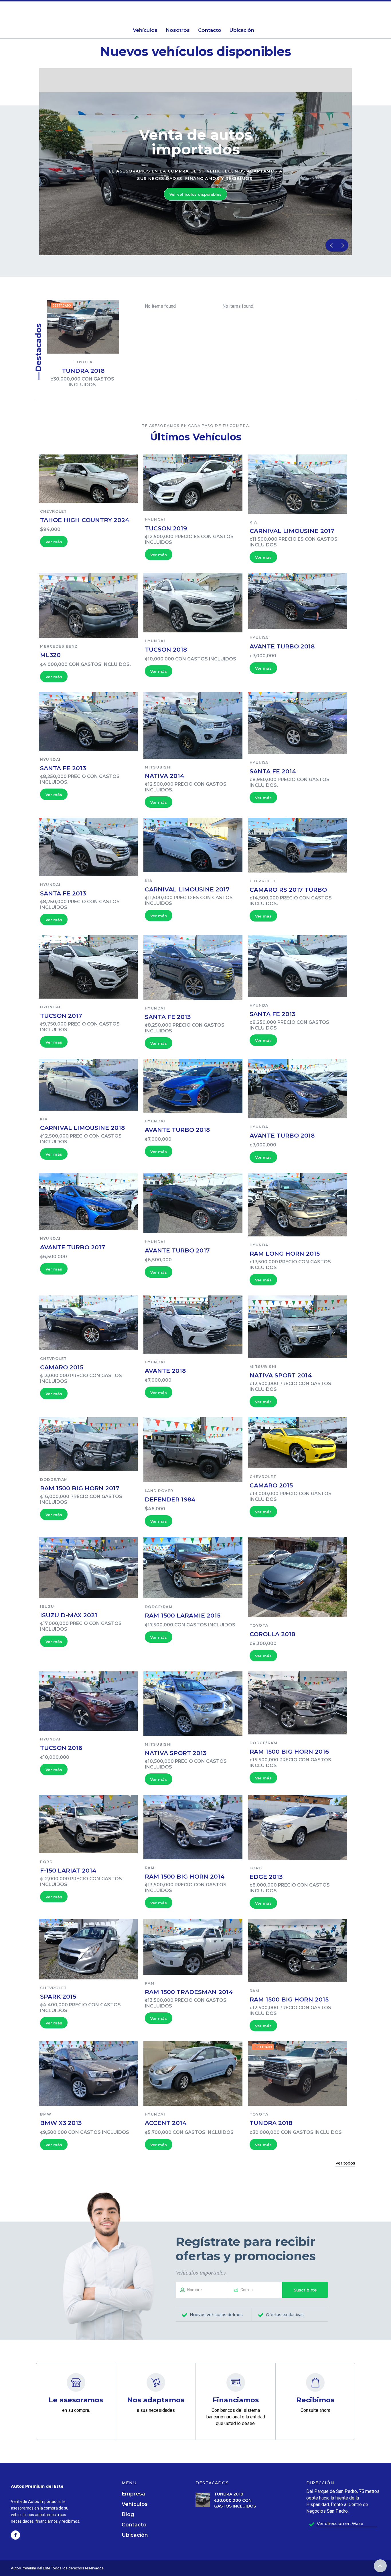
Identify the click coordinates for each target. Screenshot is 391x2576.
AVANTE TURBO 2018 (282, 646)
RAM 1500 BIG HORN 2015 (289, 1999)
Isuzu (47, 1606)
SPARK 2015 (58, 1996)
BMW (46, 2114)
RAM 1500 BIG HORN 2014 (185, 1876)
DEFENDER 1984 (170, 1499)
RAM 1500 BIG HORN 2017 (80, 1488)
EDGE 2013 (266, 1877)
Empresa (133, 2494)
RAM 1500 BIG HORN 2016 (289, 1751)
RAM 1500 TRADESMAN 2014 (189, 1992)
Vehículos (135, 2504)
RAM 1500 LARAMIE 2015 (183, 1615)
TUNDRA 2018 (83, 371)
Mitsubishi (158, 767)
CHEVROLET (54, 511)
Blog (128, 2514)
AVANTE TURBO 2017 (73, 1247)
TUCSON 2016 (61, 1748)
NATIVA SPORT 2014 (281, 1375)
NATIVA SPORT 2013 (176, 1753)
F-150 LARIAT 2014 (68, 1870)
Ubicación (135, 2535)
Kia (253, 522)
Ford (46, 1862)
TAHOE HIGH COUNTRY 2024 (85, 520)
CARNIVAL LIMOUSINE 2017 (292, 531)
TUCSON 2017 (61, 1016)
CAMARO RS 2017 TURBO (288, 890)
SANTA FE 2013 (63, 768)
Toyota (83, 362)
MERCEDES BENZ (59, 646)
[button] (331, 245)
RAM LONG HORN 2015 (285, 1253)
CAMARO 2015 (62, 1367)
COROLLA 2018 (272, 1634)
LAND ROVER (159, 1491)
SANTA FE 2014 (273, 771)
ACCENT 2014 (166, 2123)
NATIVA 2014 (165, 776)
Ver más (54, 542)
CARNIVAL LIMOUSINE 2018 (82, 1128)
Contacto (134, 2525)
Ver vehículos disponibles (195, 194)
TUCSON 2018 (166, 649)
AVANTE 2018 (165, 1371)
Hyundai (155, 520)
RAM (150, 1868)
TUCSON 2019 (166, 528)
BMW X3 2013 (61, 2123)
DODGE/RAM (54, 1480)
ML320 (50, 655)
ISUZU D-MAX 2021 (69, 1615)
